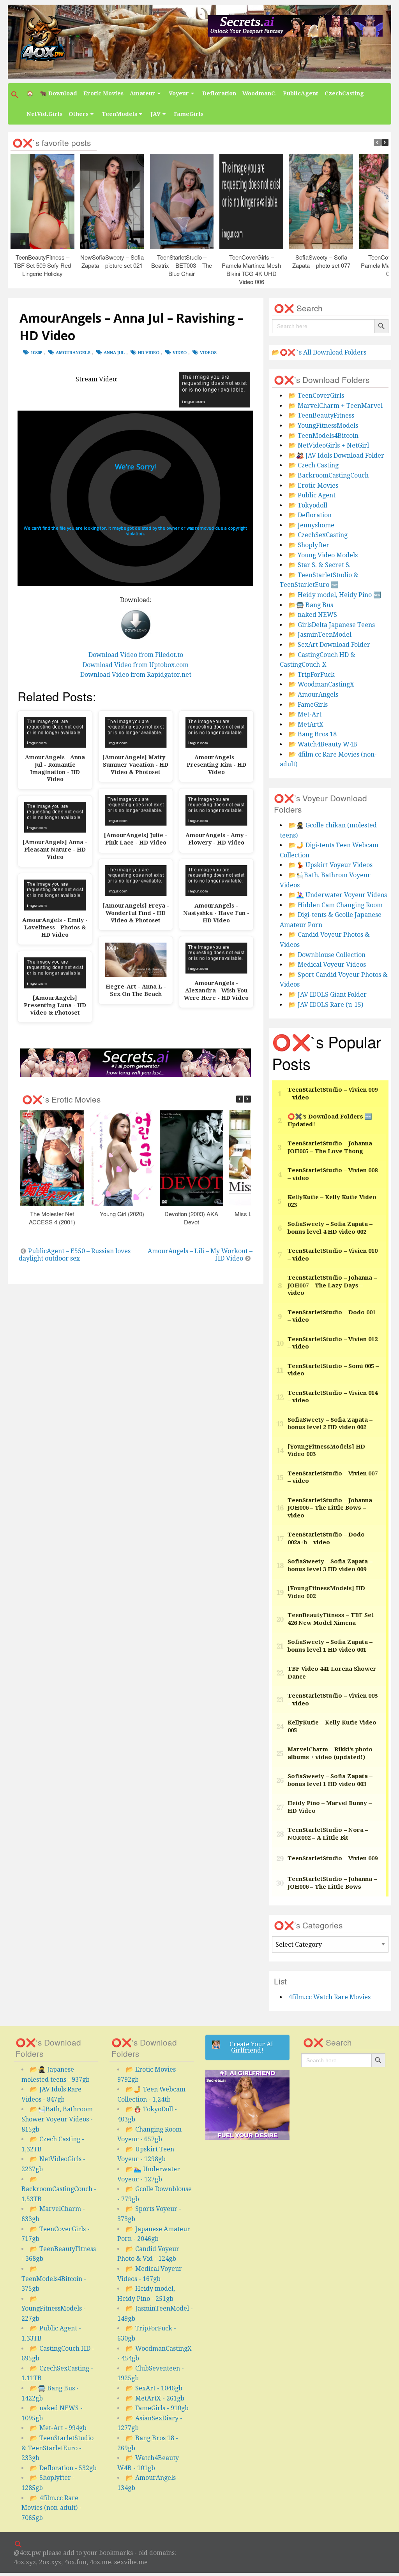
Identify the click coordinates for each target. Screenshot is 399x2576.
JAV (155, 114)
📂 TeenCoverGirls (316, 396)
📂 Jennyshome (311, 525)
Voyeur (179, 93)
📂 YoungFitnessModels (323, 426)
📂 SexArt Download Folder (329, 645)
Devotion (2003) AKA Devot (192, 1218)
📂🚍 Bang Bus (311, 605)
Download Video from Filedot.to (136, 655)
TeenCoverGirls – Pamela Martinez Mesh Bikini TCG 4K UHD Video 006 (252, 269)
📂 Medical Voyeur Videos (327, 965)
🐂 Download (58, 93)
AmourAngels (73, 353)
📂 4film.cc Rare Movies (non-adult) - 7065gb (51, 2508)
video (180, 353)
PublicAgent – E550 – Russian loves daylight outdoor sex (75, 1255)
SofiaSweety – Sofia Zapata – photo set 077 (321, 261)
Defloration (219, 93)
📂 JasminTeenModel (320, 635)
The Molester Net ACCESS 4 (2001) (52, 1218)
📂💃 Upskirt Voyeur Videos (330, 865)
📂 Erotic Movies (313, 486)
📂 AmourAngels (313, 694)
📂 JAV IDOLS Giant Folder (327, 995)
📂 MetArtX (306, 724)
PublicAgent (301, 93)
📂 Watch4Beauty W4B (323, 744)
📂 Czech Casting (313, 465)
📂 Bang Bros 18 (312, 734)
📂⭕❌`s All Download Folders (319, 352)
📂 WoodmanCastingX (321, 684)
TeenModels (119, 114)
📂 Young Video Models (323, 555)
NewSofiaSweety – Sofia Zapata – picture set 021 (112, 261)
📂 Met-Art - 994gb (58, 2428)
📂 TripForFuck (312, 675)
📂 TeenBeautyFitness (321, 415)
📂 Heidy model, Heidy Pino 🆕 (335, 595)
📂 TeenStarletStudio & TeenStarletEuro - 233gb (57, 2448)
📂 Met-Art (305, 714)
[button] (16, 95)
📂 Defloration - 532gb (63, 2468)
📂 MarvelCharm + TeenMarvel (335, 406)
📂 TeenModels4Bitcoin (323, 436)
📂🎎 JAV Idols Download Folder (336, 456)
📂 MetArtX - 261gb (155, 2398)
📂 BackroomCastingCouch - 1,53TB (59, 2189)
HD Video (149, 353)
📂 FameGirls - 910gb (157, 2408)
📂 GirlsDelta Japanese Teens (332, 625)
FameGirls (189, 114)
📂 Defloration (310, 515)
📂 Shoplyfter (309, 545)
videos (208, 353)
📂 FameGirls (308, 705)
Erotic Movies (103, 93)
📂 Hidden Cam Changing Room (335, 905)
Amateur (143, 93)
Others (79, 114)
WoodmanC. (260, 93)
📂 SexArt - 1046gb (154, 2388)
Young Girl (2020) (122, 1214)
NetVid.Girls (44, 114)
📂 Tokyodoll (308, 505)
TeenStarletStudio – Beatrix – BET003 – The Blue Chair (182, 265)
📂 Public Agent (312, 495)
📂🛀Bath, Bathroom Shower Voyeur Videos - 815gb (57, 2119)
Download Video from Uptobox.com (136, 665)
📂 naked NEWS (313, 615)
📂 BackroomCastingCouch (328, 475)
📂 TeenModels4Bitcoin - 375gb (54, 2279)
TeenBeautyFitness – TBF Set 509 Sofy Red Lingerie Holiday (43, 265)
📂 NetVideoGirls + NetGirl (329, 445)
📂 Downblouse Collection (327, 955)
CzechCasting (344, 93)
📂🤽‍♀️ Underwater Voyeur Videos (338, 895)
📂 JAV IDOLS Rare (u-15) (326, 1005)
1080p (36, 353)
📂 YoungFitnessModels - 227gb (54, 2309)
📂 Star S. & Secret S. (320, 565)
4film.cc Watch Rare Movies (329, 1997)
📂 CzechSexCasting (318, 535)
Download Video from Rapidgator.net (136, 675)
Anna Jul (114, 353)
